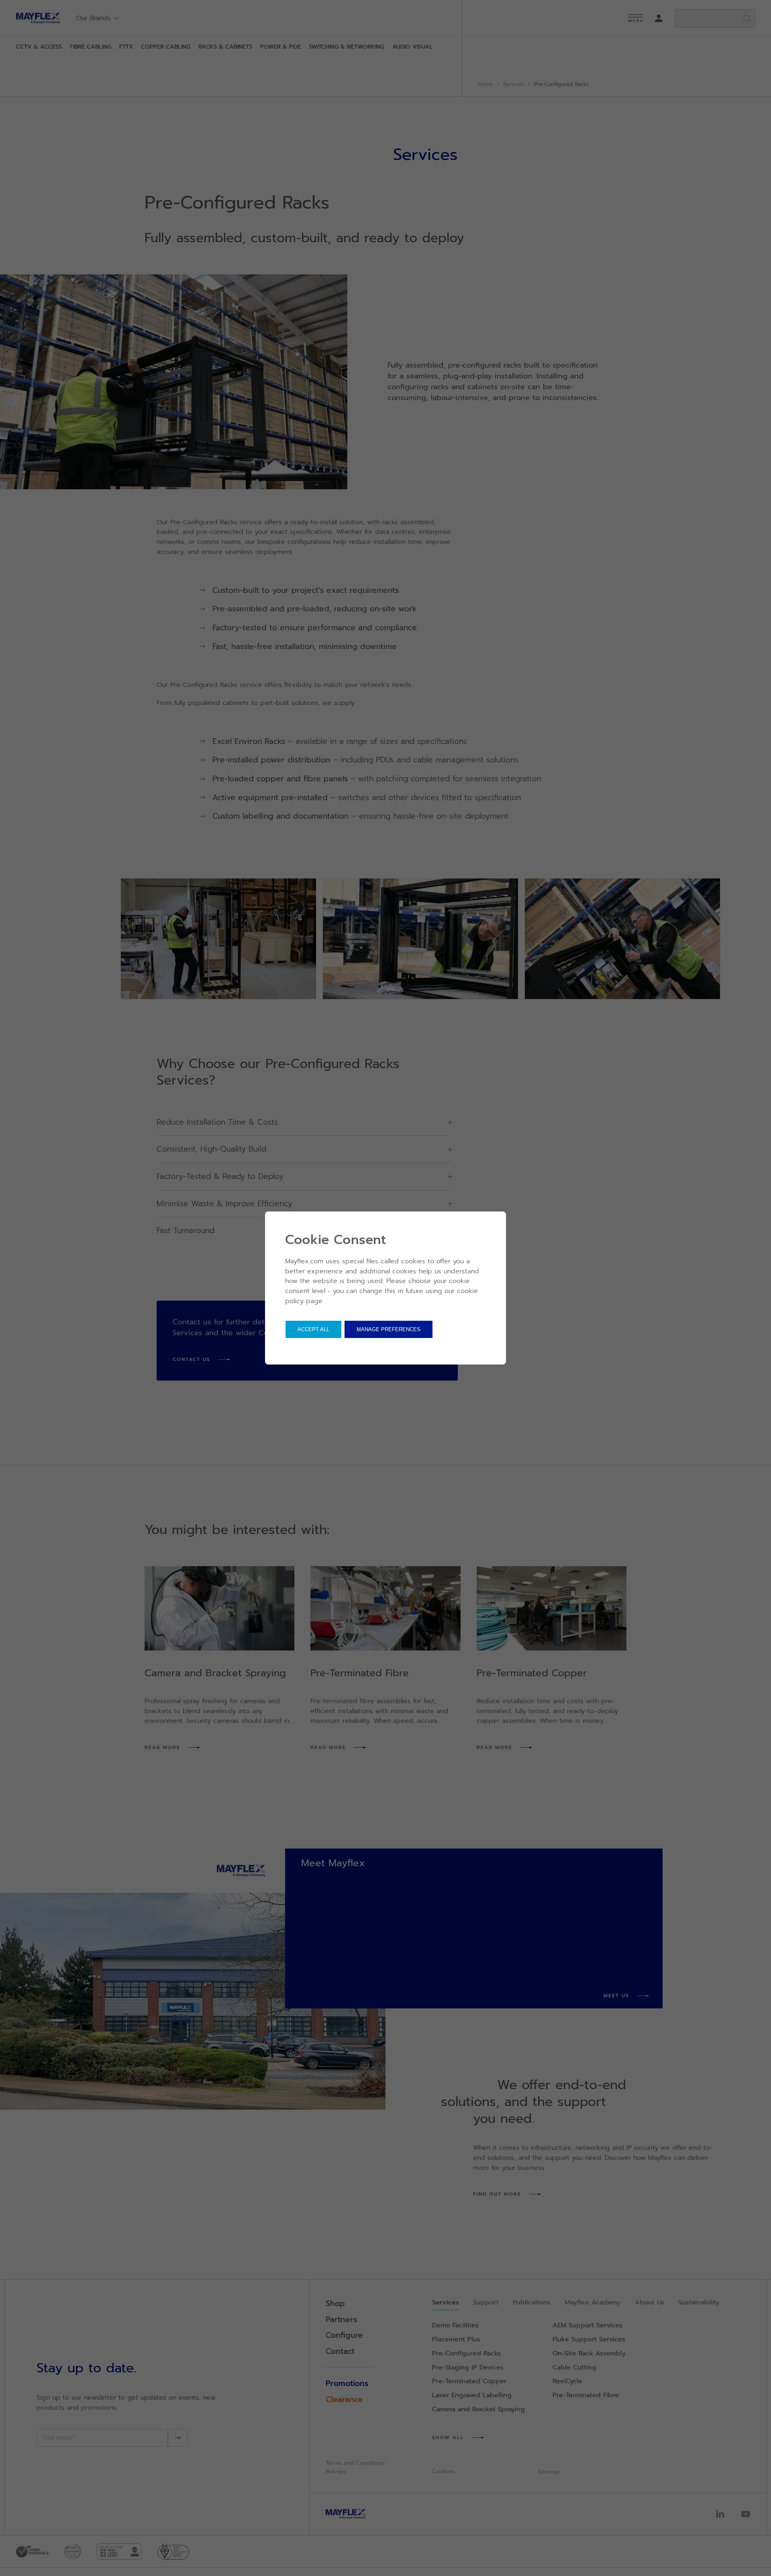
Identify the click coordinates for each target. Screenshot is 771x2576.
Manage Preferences (389, 1329)
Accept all (313, 1329)
